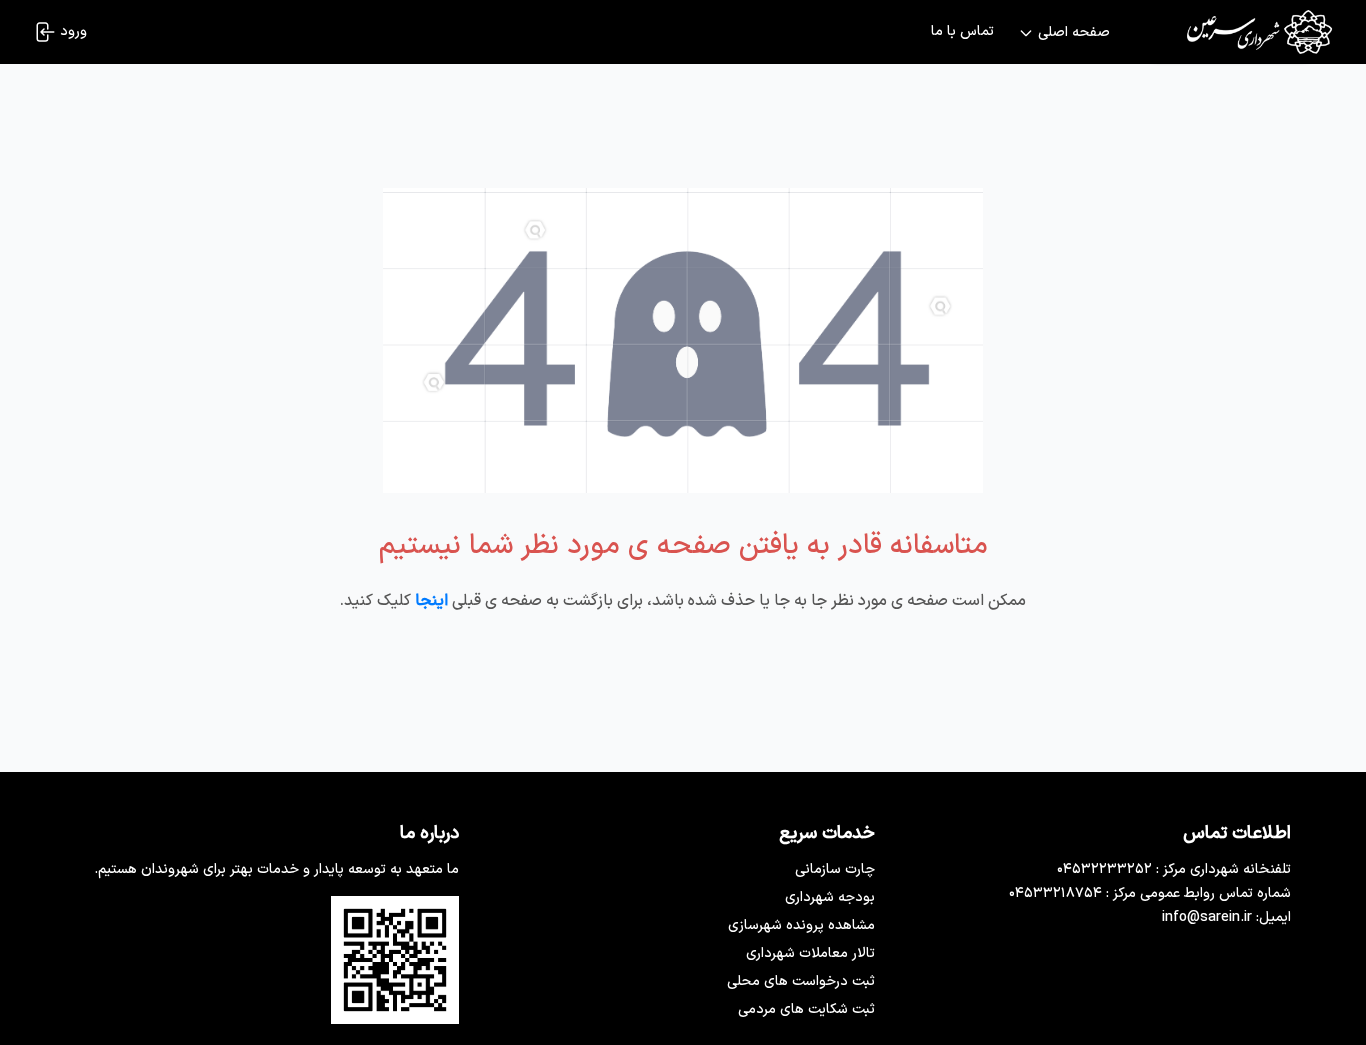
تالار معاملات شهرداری (810, 953)
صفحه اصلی (1074, 33)
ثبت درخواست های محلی (801, 981)
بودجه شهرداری (830, 897)
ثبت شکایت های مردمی (806, 1009)
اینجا (431, 601)
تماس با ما (962, 32)
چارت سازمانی (835, 869)
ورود (73, 31)
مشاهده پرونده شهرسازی (801, 925)
